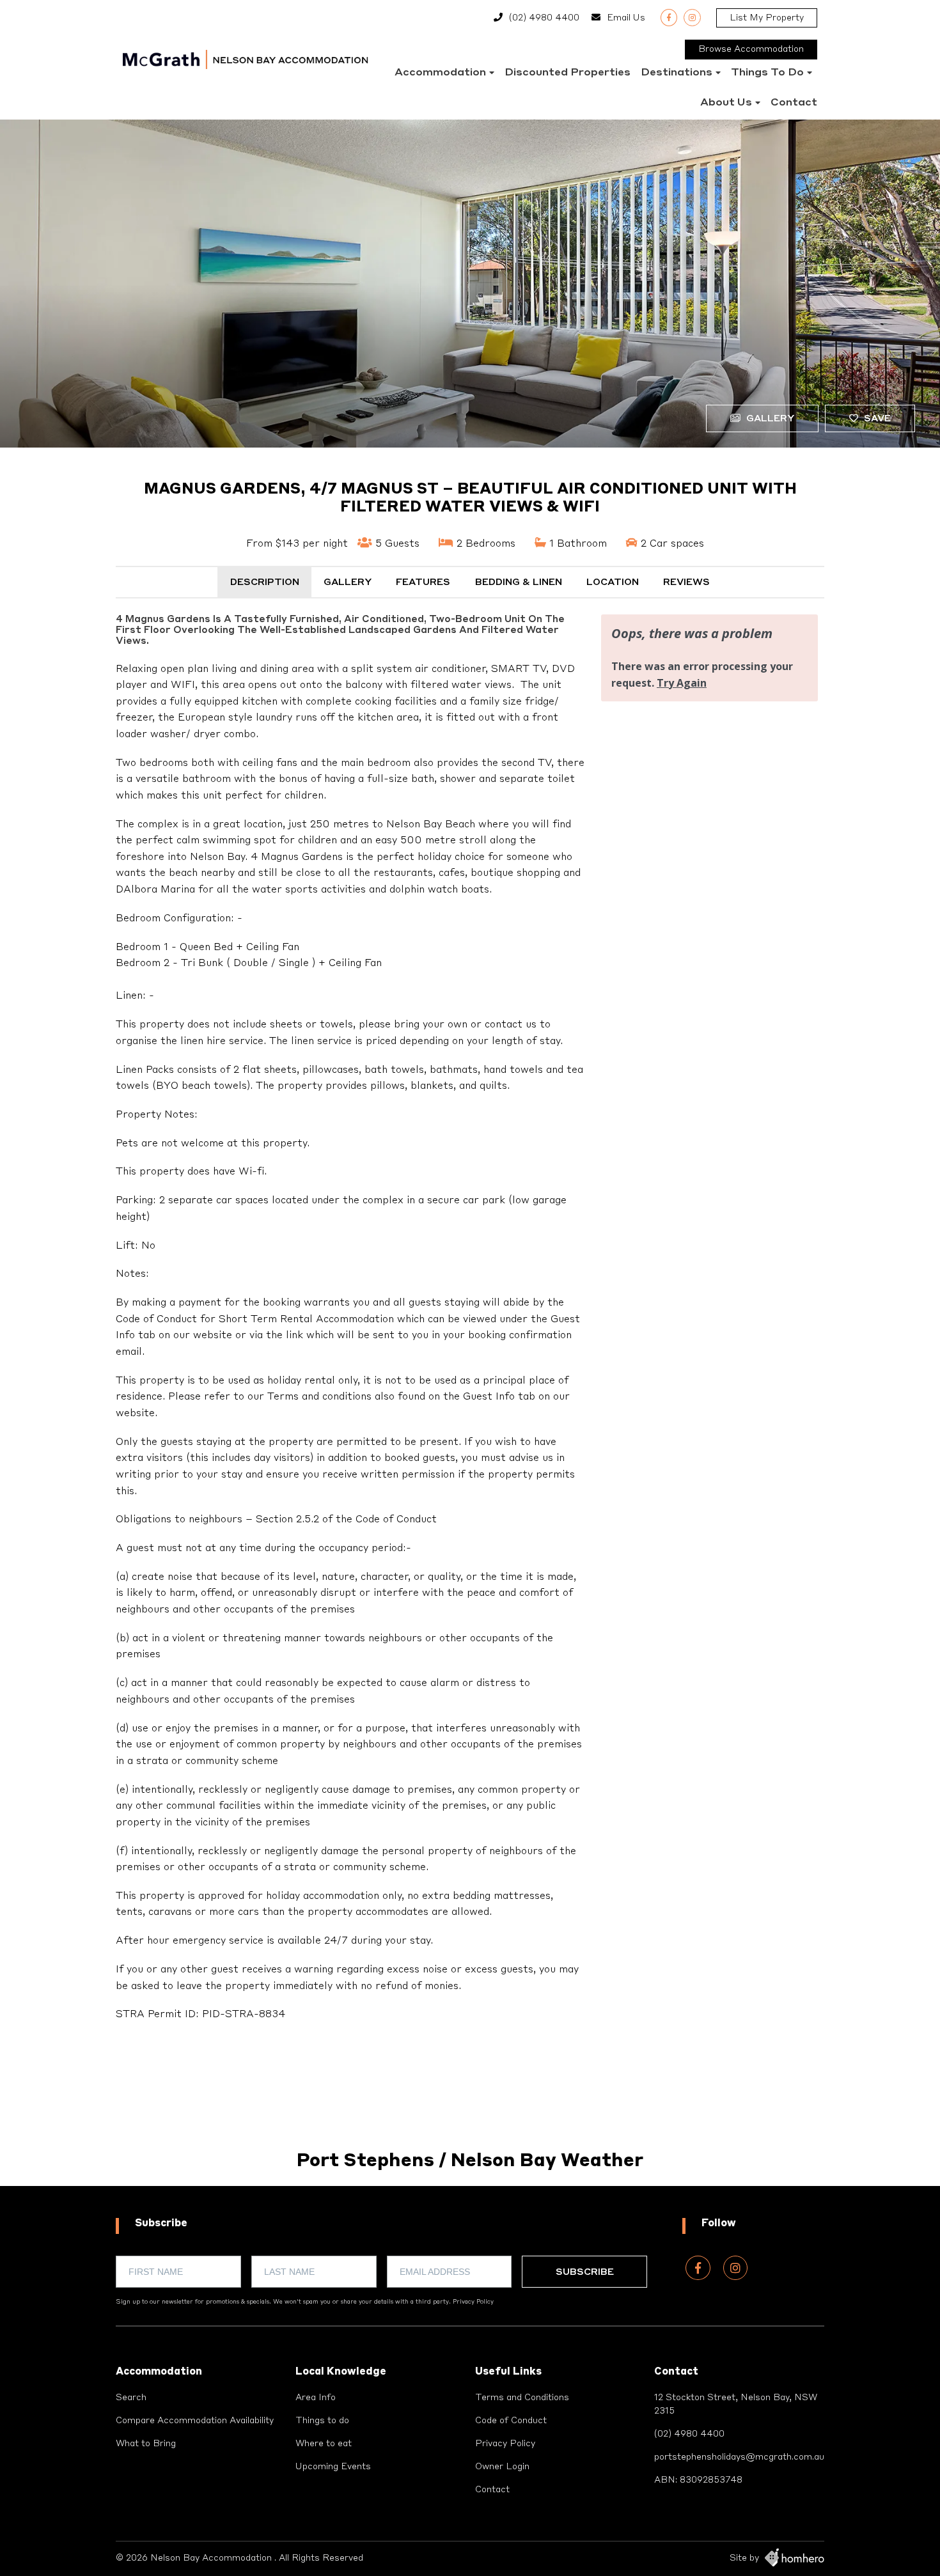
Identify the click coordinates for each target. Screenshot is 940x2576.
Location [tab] (613, 582)
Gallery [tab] (348, 582)
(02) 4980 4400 (544, 18)
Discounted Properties (568, 73)
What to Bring (146, 2444)
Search (131, 2398)
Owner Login (502, 2467)
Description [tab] (265, 582)
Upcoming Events (333, 2467)
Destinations (677, 73)
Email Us (626, 18)
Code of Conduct (511, 2421)
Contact (794, 103)
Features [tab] (423, 582)
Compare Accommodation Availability (195, 2421)
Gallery (769, 419)
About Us (726, 103)
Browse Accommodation (751, 49)
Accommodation (440, 73)
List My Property (767, 18)
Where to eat (324, 2444)
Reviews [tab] (686, 582)
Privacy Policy (473, 2302)
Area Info (316, 2398)
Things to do (767, 73)
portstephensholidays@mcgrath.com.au (739, 2457)
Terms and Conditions (522, 2398)
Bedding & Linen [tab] (519, 582)
